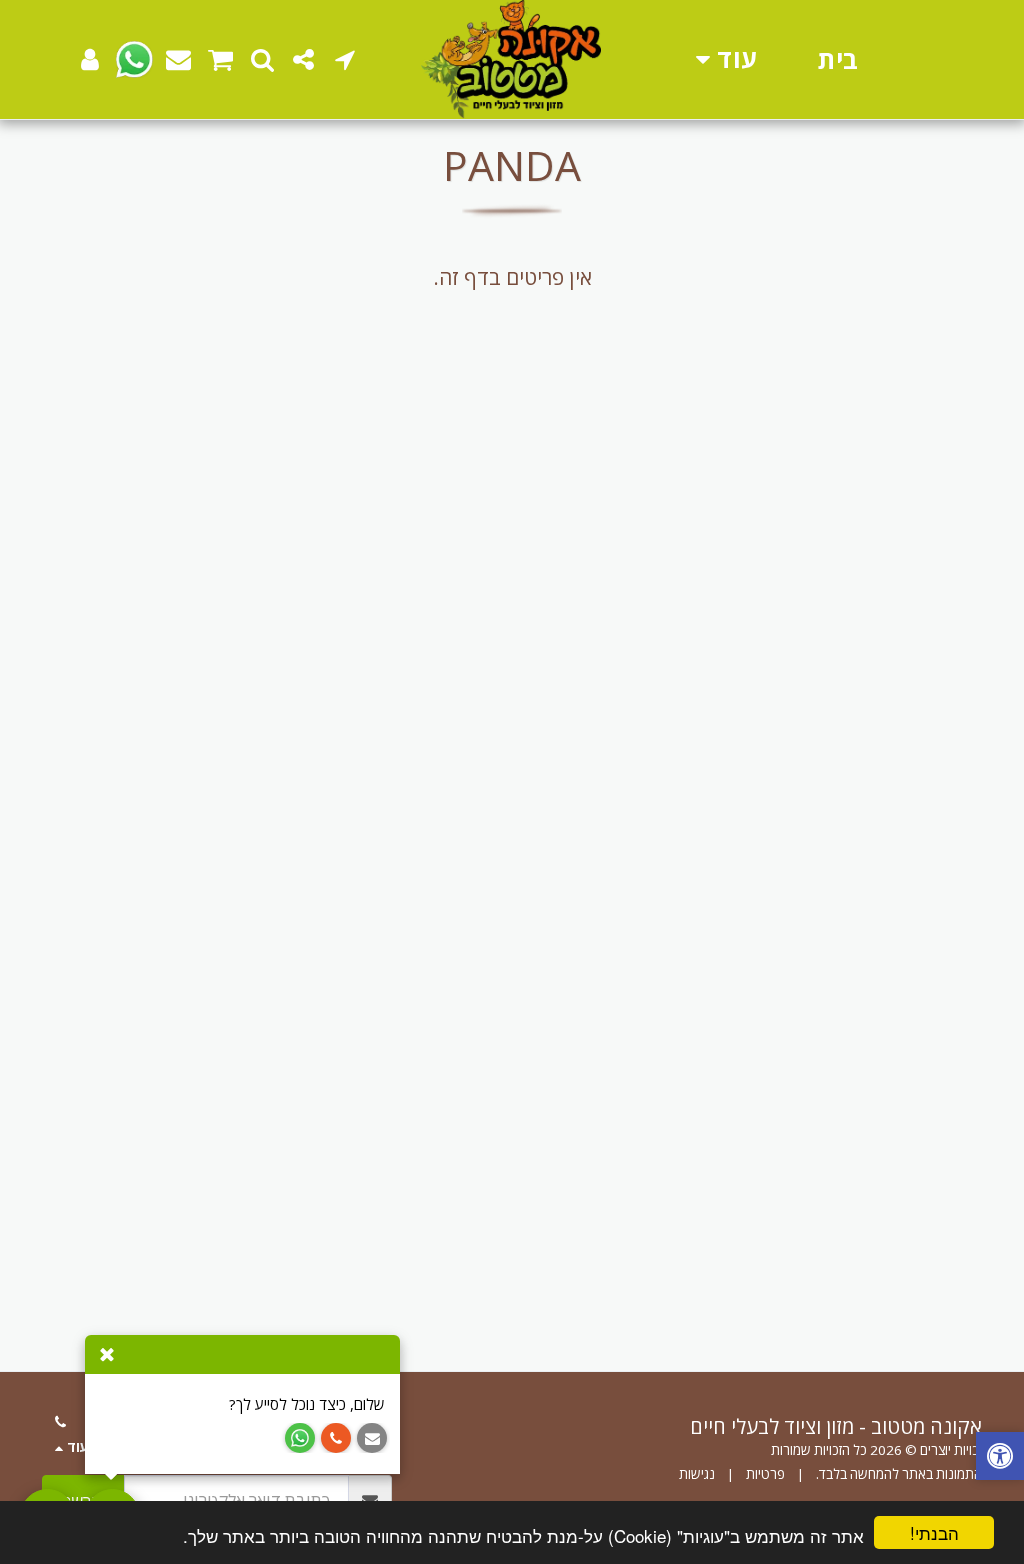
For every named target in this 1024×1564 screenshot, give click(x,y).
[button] (344, 59)
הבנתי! (934, 1532)
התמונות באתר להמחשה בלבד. (899, 1474)
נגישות (697, 1474)
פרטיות (765, 1474)
